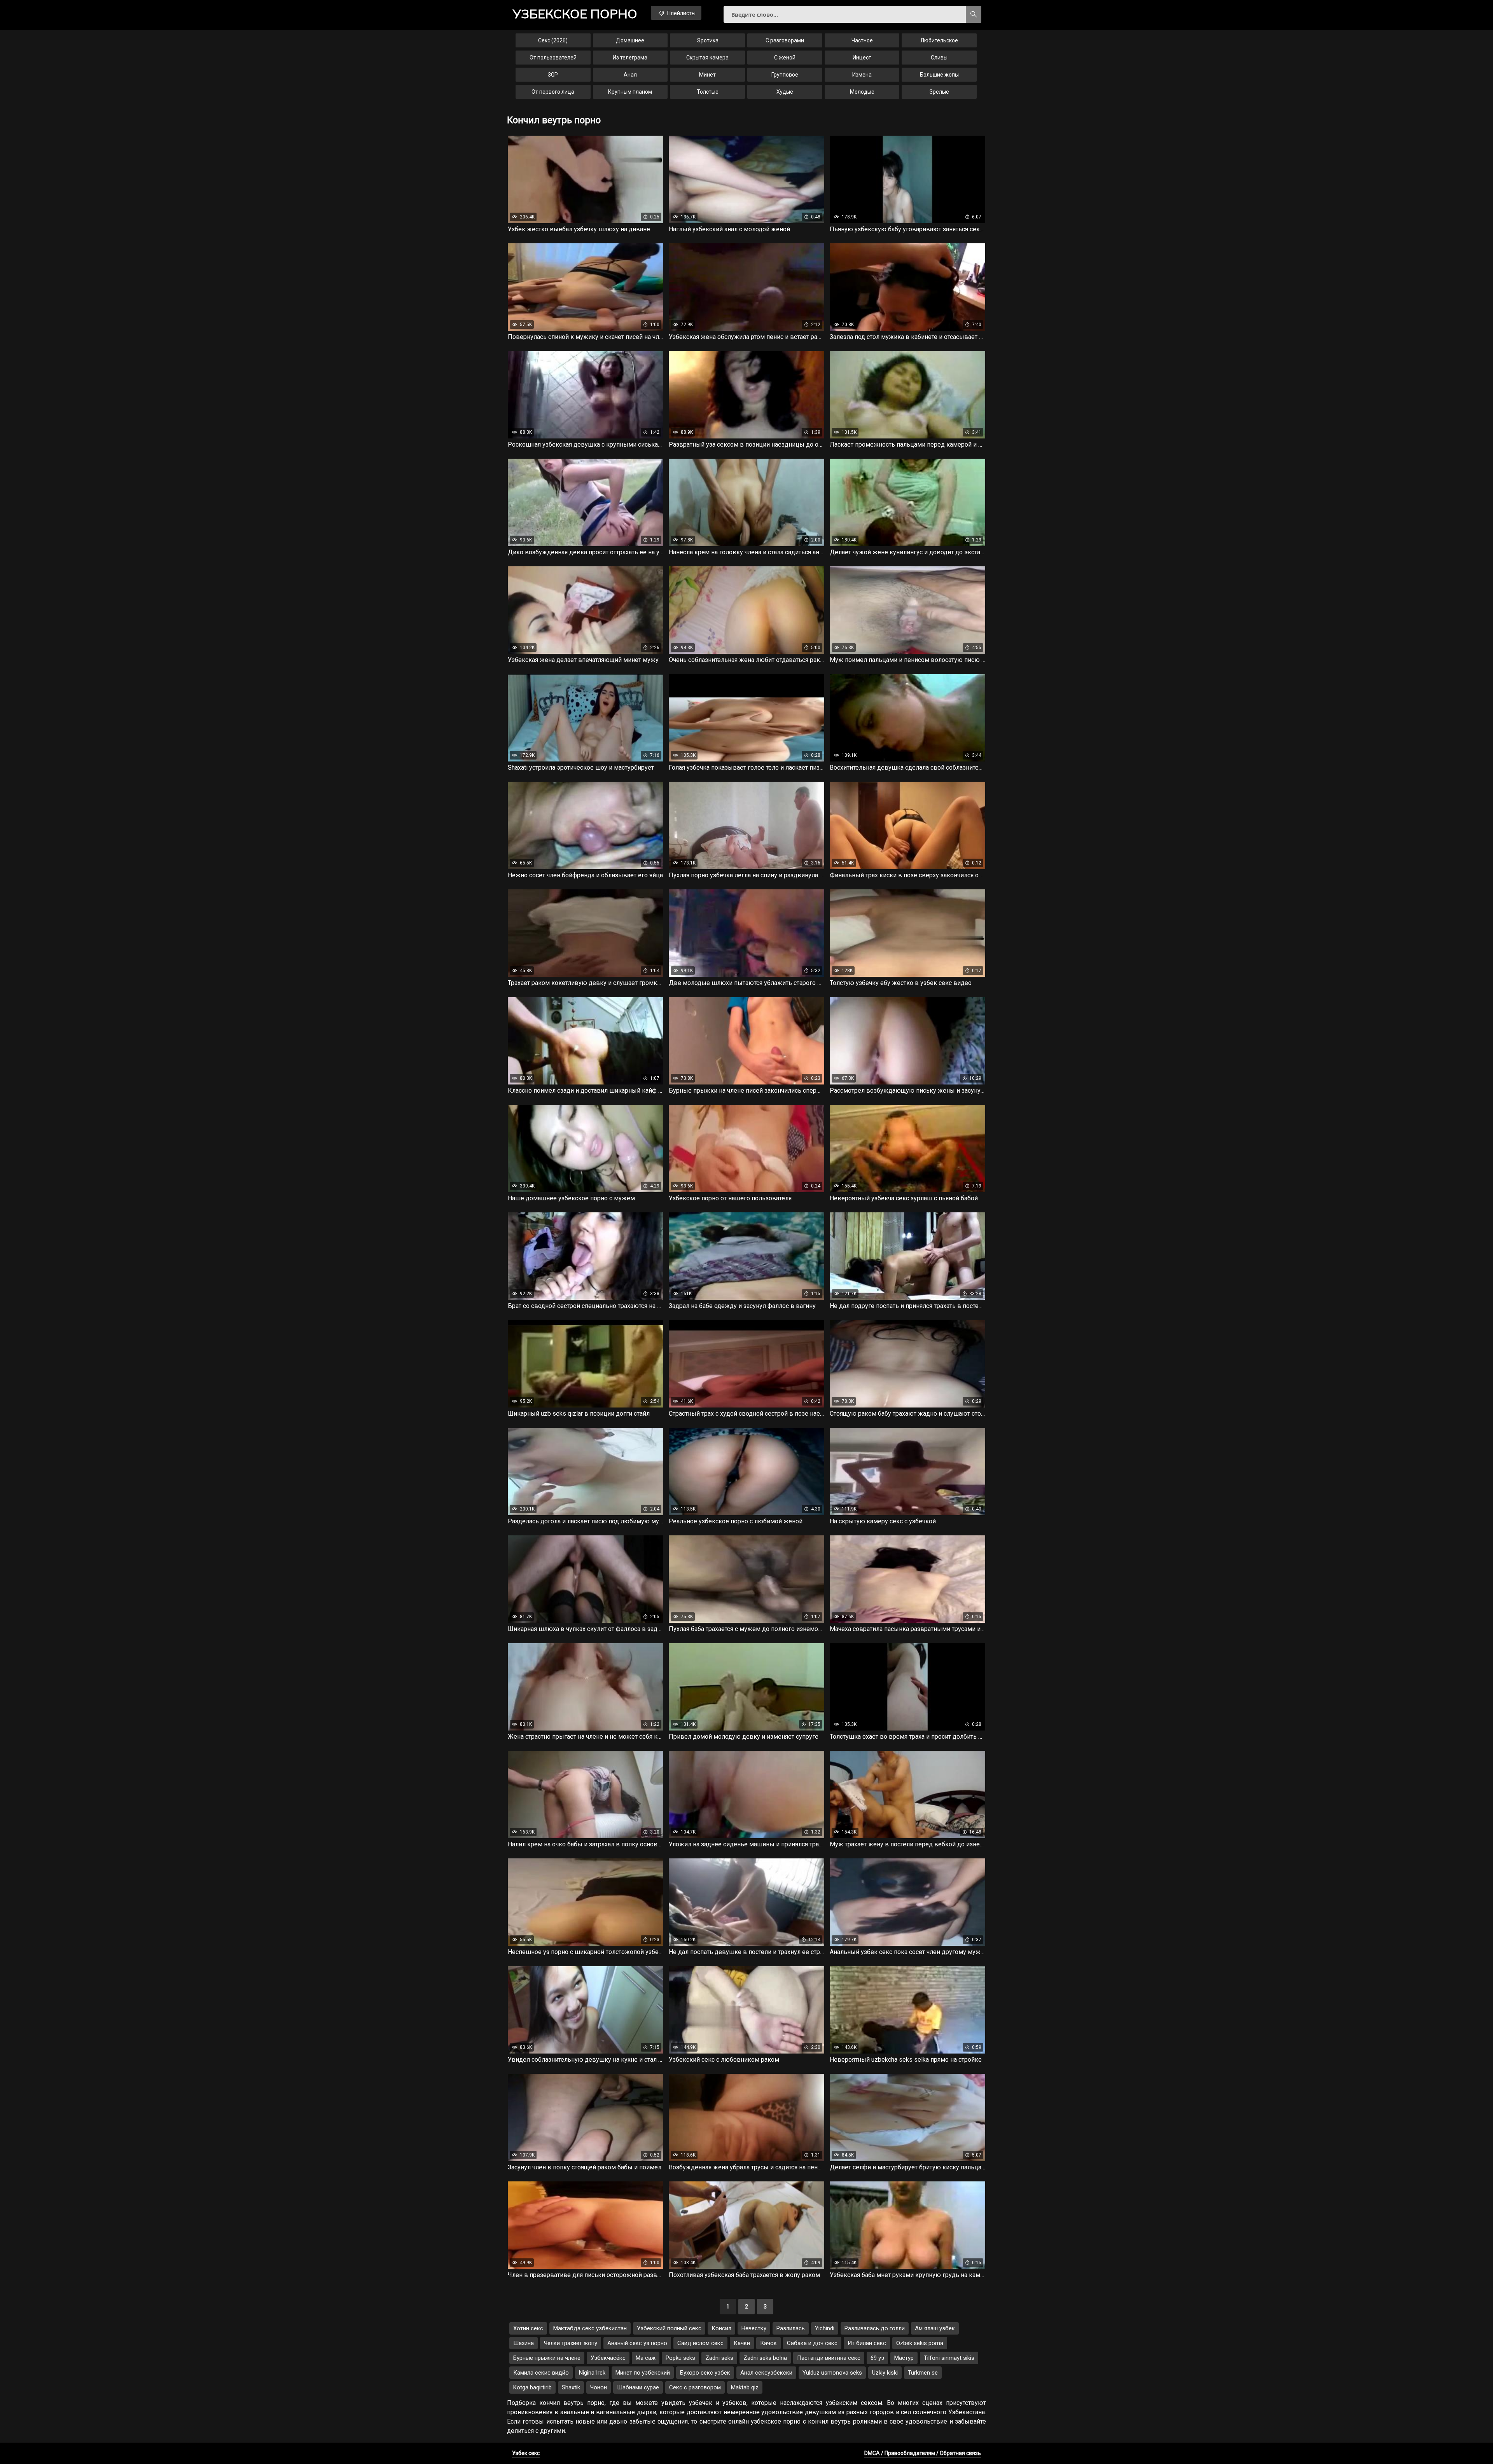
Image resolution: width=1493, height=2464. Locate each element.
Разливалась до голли (875, 2328)
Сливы (939, 58)
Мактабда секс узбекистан (590, 2328)
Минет (707, 75)
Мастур (904, 2358)
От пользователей (553, 58)
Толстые (708, 92)
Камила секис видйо (541, 2373)
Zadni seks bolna (765, 2358)
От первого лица (553, 92)
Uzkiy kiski (885, 2373)
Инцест (862, 58)
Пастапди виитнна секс (829, 2358)
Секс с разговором (695, 2387)
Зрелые (939, 92)
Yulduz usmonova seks (832, 2373)
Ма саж (646, 2358)
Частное (862, 40)
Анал (630, 75)
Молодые (862, 92)
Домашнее (630, 40)
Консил (721, 2328)
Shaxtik (571, 2387)
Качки (742, 2343)
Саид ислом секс (700, 2343)
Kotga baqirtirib (532, 2387)
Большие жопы (939, 75)
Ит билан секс (867, 2343)
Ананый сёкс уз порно (637, 2343)
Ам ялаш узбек (935, 2328)
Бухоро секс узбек (705, 2373)
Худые (785, 92)
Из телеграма (630, 58)
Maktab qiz (745, 2387)
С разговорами (785, 40)
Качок (768, 2343)
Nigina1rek (592, 2373)
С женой (785, 58)
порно (575, 14)
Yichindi (825, 2328)
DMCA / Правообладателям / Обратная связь (923, 2453)
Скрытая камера (707, 58)
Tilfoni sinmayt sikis (949, 2358)
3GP (553, 75)
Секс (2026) (553, 40)
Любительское (939, 40)
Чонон (599, 2387)
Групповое (785, 75)
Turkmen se (923, 2373)
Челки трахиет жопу (571, 2343)
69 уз (877, 2358)
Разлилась (791, 2328)
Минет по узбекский (643, 2373)
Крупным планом (630, 92)
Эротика (708, 40)
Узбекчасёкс (608, 2358)
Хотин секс (528, 2328)
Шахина (524, 2343)
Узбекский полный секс (669, 2328)
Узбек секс (526, 2453)
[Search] (974, 14)
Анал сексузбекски (766, 2373)
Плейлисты (681, 13)
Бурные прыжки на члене (547, 2358)
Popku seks (680, 2358)
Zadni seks (719, 2358)
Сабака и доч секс (812, 2343)
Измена (862, 75)
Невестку (754, 2328)
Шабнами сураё (638, 2387)
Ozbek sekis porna (920, 2343)
